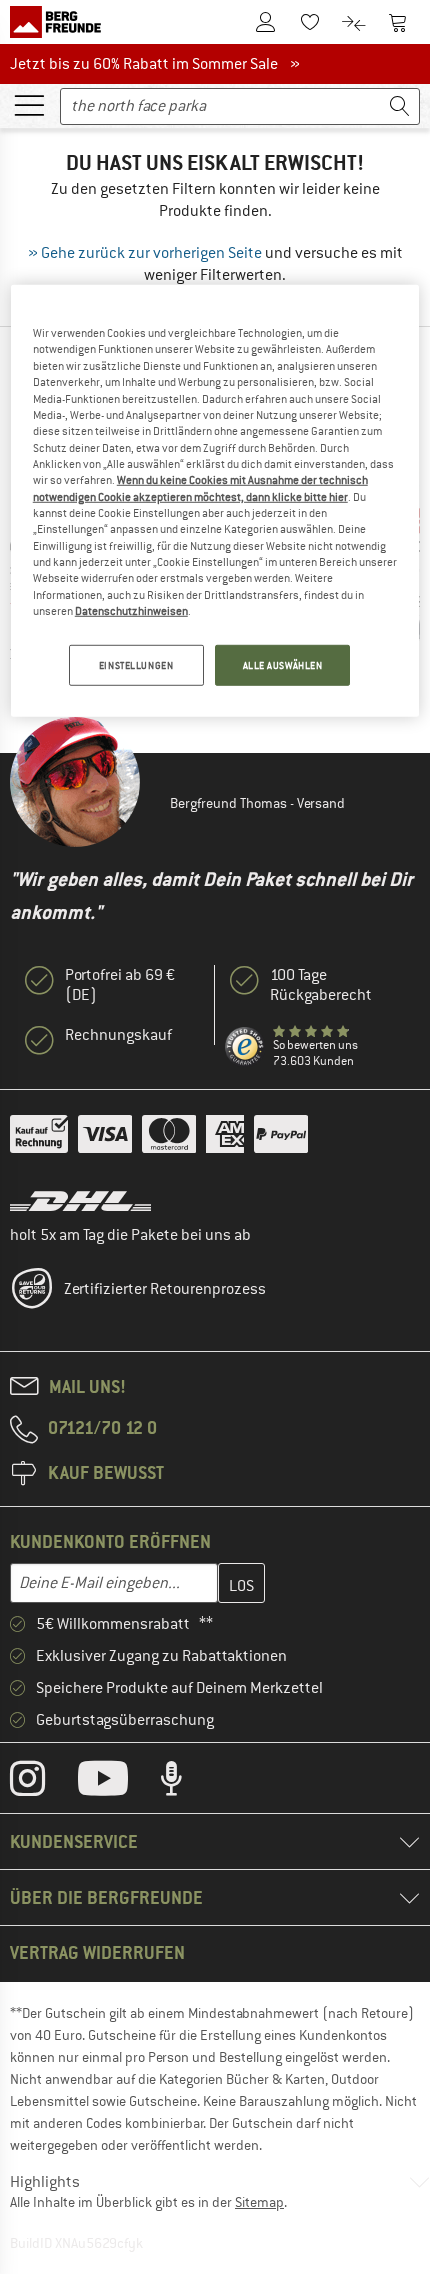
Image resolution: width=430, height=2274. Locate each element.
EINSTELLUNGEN (136, 664)
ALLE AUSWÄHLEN (283, 664)
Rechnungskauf (118, 1035)
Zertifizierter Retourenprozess (165, 1289)
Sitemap (259, 2202)
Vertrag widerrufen (97, 1952)
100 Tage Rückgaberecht (321, 985)
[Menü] (29, 104)
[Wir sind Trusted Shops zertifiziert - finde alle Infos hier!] (245, 1047)
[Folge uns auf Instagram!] (42, 1783)
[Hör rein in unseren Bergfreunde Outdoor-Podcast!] (186, 1783)
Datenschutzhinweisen (131, 611)
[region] (215, 501)
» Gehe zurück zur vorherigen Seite (145, 253)
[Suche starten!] (400, 106)
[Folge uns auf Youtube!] (118, 1783)
